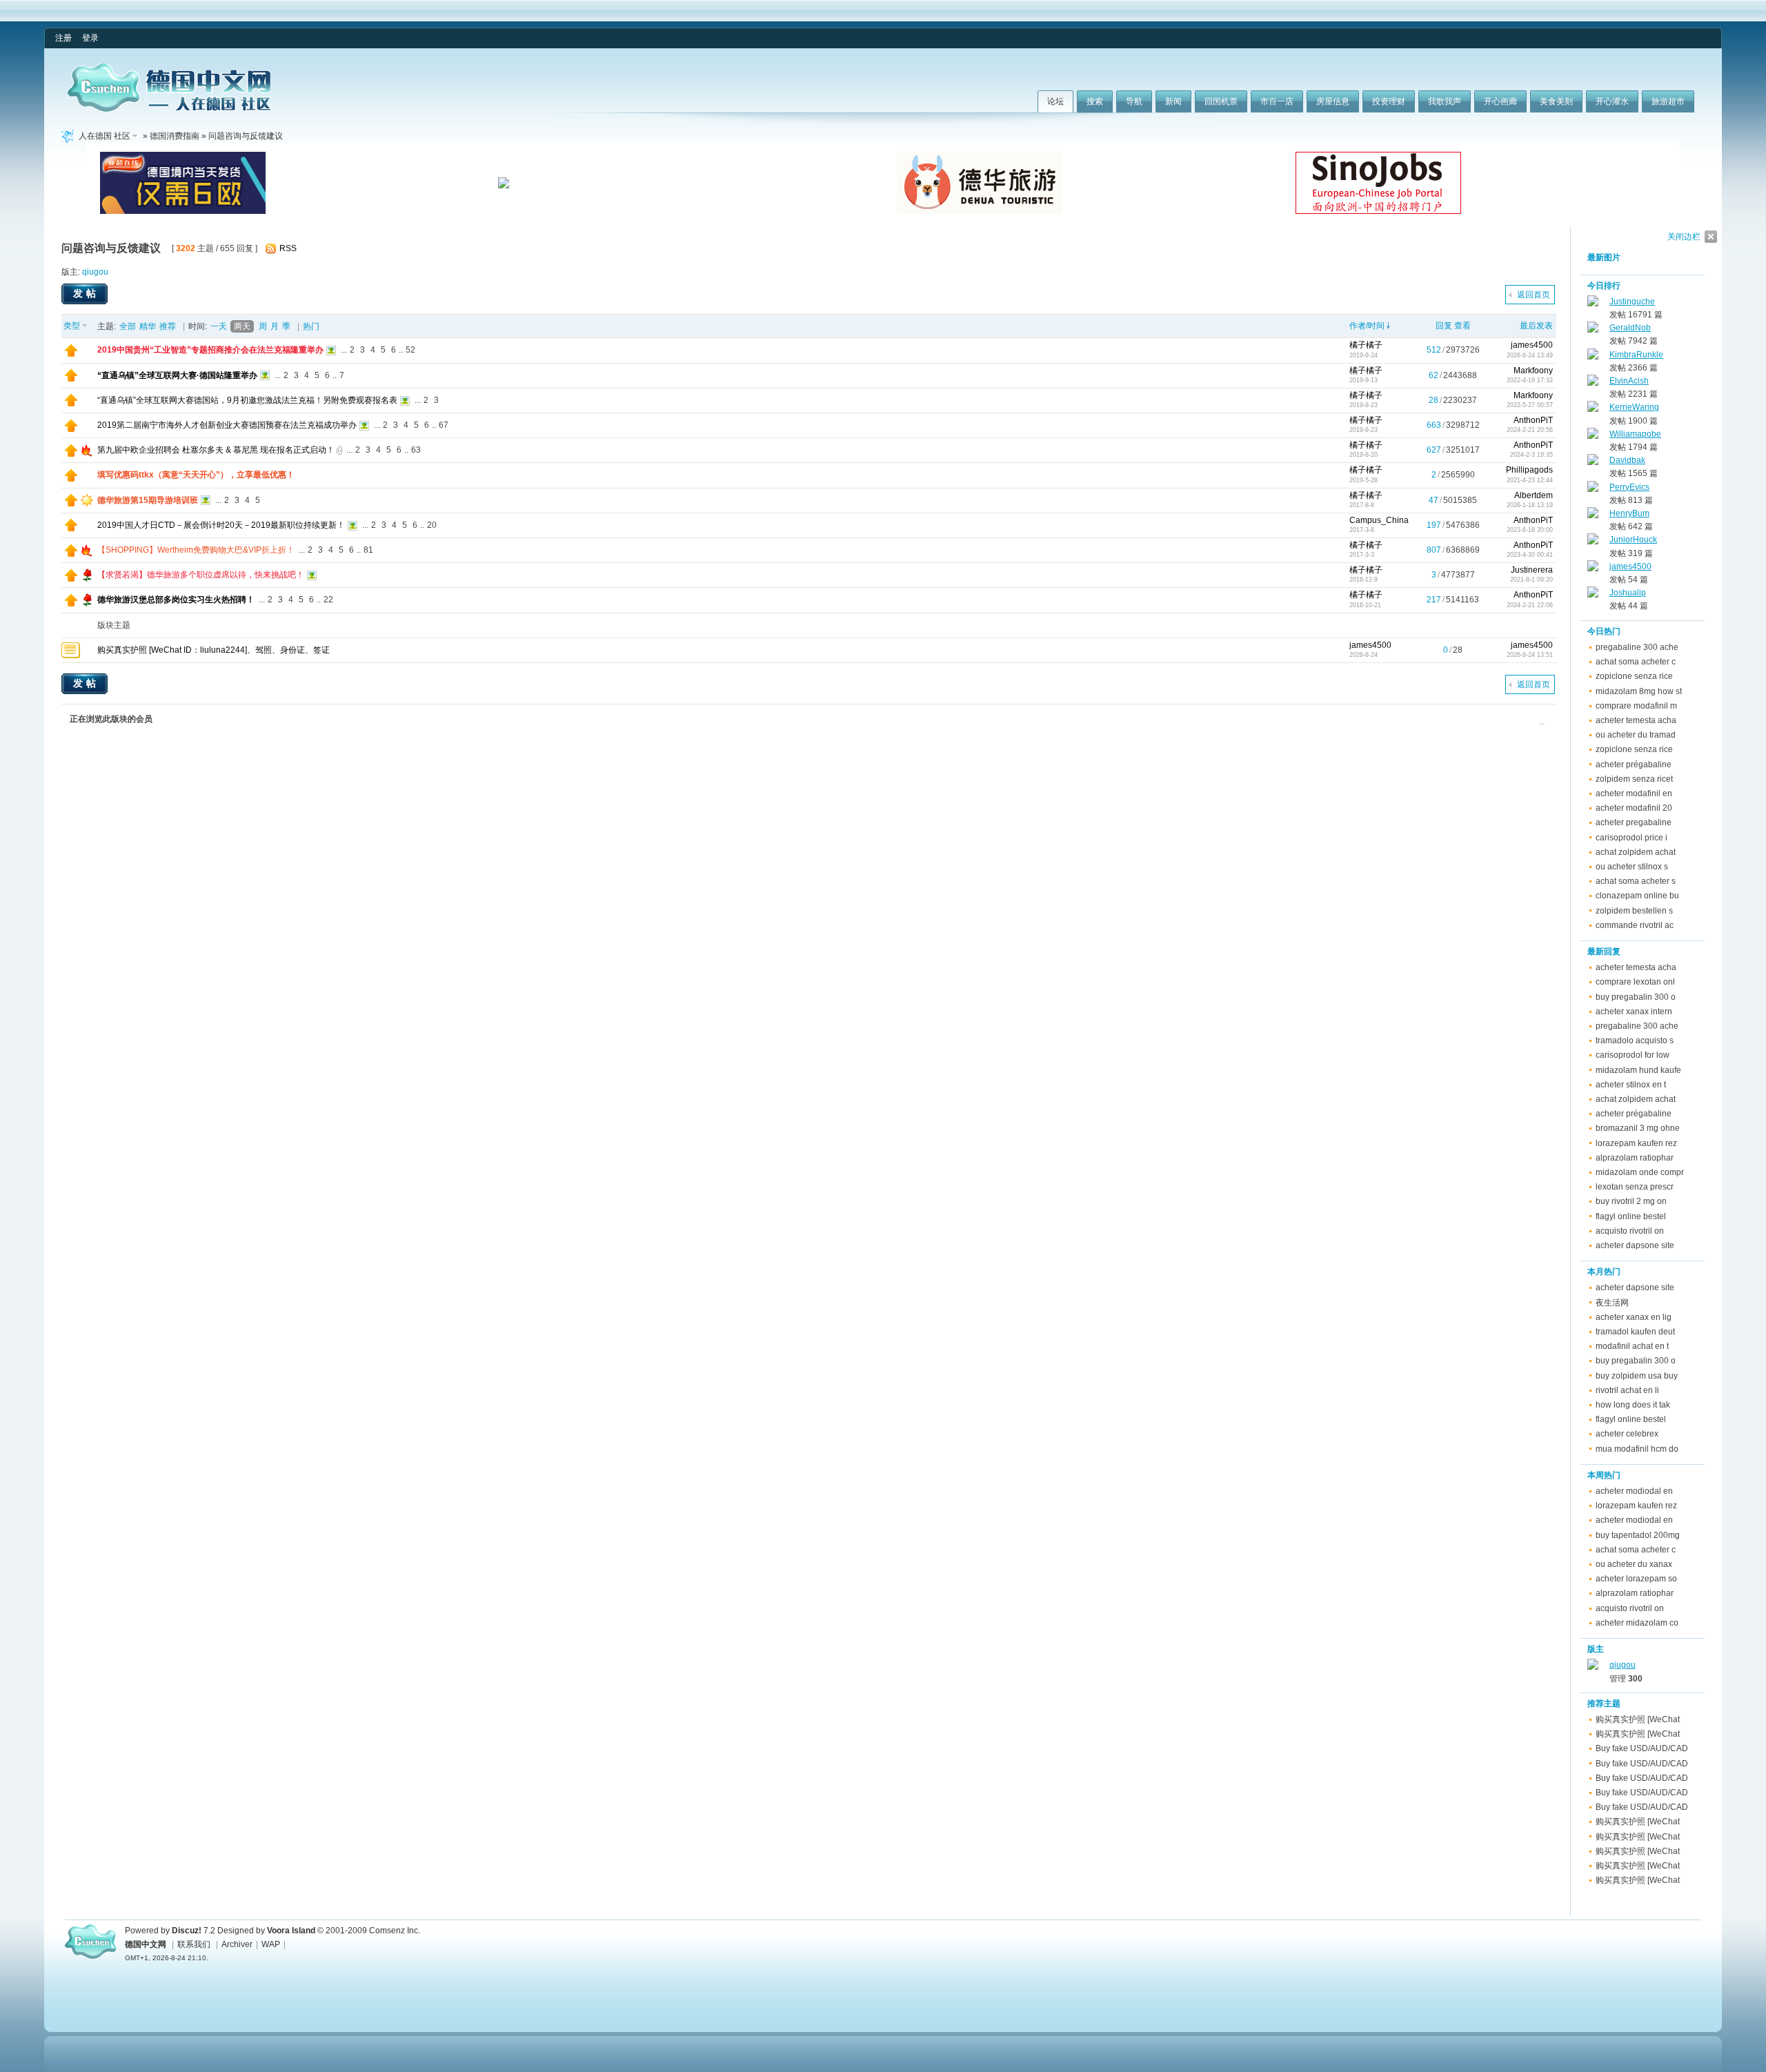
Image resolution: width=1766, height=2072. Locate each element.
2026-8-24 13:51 (1530, 655)
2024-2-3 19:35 (1531, 455)
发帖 (86, 293)
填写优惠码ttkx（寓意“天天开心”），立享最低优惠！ (196, 475)
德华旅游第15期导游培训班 (148, 500)
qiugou (95, 272)
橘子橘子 (1366, 345)
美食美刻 (1556, 101)
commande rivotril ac (1635, 925)
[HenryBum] (1593, 515)
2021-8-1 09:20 (1531, 580)
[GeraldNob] (1593, 330)
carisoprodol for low (1633, 1055)
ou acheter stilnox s (1632, 867)
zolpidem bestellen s (1634, 911)
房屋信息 (1333, 101)
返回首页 (1534, 295)
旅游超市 (1668, 101)
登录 (90, 38)
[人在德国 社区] (169, 109)
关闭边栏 (1684, 237)
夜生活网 (1612, 1303)
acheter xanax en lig (1634, 1317)
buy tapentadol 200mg (1638, 1535)
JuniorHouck (1633, 540)
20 (432, 525)
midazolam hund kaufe (1638, 1070)
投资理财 (1389, 101)
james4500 (1532, 345)
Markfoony (1533, 371)
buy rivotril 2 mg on (1631, 1201)
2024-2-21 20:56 (1530, 430)
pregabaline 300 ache (1637, 647)
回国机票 (1221, 101)
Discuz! (187, 1931)
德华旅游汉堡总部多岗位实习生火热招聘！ (176, 600)
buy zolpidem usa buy (1637, 1376)
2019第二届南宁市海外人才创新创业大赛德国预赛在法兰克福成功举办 (227, 425)
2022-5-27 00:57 (1530, 405)
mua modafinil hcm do (1637, 1449)
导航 (1134, 101)
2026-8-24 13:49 (1530, 355)
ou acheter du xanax (1634, 1564)
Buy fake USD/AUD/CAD (1642, 1748)
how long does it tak (1633, 1405)
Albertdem (1534, 495)
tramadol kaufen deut (1635, 1332)
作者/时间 (1367, 326)
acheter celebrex (1627, 1434)
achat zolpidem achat (1636, 852)
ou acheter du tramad (1636, 735)
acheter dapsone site (1635, 1245)
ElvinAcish (1629, 381)
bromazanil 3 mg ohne (1638, 1128)
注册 (63, 38)
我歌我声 (1445, 101)
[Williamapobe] (1593, 436)
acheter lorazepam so (1636, 1579)
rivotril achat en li (1627, 1390)
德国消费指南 (175, 136)
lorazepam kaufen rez (1636, 1143)
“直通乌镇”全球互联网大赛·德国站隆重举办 (177, 375)
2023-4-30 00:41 (1530, 555)
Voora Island (291, 1931)
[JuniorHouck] (1593, 542)
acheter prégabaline (1634, 764)
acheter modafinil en (1634, 793)
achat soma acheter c (1636, 662)
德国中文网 (146, 1944)
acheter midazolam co (1637, 1623)
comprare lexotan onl (1635, 982)
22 (328, 600)
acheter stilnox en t (1631, 1085)
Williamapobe (1635, 434)
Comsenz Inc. (395, 1931)
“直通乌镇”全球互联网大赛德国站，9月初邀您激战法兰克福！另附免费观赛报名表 (247, 400)
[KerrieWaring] (1593, 409)
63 (416, 450)
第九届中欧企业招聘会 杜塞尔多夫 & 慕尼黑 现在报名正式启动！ (216, 450)
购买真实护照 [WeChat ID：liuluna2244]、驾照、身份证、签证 (214, 650)
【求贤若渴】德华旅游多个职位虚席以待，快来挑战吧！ (201, 575)
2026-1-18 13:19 (1530, 505)
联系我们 (194, 1944)
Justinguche (1632, 302)
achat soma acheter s (1636, 881)
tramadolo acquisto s (1635, 1040)
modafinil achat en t (1632, 1346)
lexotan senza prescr (1635, 1187)
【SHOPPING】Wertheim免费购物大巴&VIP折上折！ (196, 550)
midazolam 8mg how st (1639, 691)
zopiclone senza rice (1634, 676)
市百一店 (1277, 101)
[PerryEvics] (1593, 489)
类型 (72, 326)
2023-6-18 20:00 (1530, 530)
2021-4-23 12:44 (1530, 480)
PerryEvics (1629, 487)
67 (444, 425)
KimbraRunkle (1636, 355)
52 (410, 350)
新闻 (1173, 101)
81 (368, 550)
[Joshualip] (1593, 595)
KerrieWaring (1634, 407)
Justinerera (1532, 570)
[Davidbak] (1593, 462)
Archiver (237, 1944)
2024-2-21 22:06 (1530, 605)
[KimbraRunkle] (1593, 357)
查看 (1462, 326)
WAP (271, 1944)
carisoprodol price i (1631, 838)
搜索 (1095, 101)
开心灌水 (1612, 101)
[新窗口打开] (71, 354)
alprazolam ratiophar (1635, 1158)
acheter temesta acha (1636, 720)
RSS (288, 248)
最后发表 (1536, 326)
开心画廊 (1500, 101)
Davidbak (1627, 460)
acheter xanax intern (1634, 1012)
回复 (1444, 326)
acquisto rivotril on (1630, 1231)
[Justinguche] (1593, 304)
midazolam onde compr (1640, 1172)
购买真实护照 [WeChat (1638, 1719)
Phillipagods (1529, 470)
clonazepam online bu (1637, 896)
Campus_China (1379, 520)
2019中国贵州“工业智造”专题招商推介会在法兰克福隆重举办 (210, 350)
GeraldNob (1630, 328)
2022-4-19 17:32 (1530, 380)
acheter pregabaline (1634, 822)
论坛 (1055, 101)
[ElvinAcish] (1593, 383)
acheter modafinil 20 (1634, 808)
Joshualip (1628, 593)
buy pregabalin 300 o (1636, 997)
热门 (311, 326)
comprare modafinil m (1636, 706)
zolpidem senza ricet (1634, 779)
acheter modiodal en (1634, 1491)
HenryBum (1629, 513)
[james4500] (1593, 569)
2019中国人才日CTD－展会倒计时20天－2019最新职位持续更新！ (221, 525)
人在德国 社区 (105, 136)
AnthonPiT (1533, 420)
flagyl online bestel (1631, 1216)
